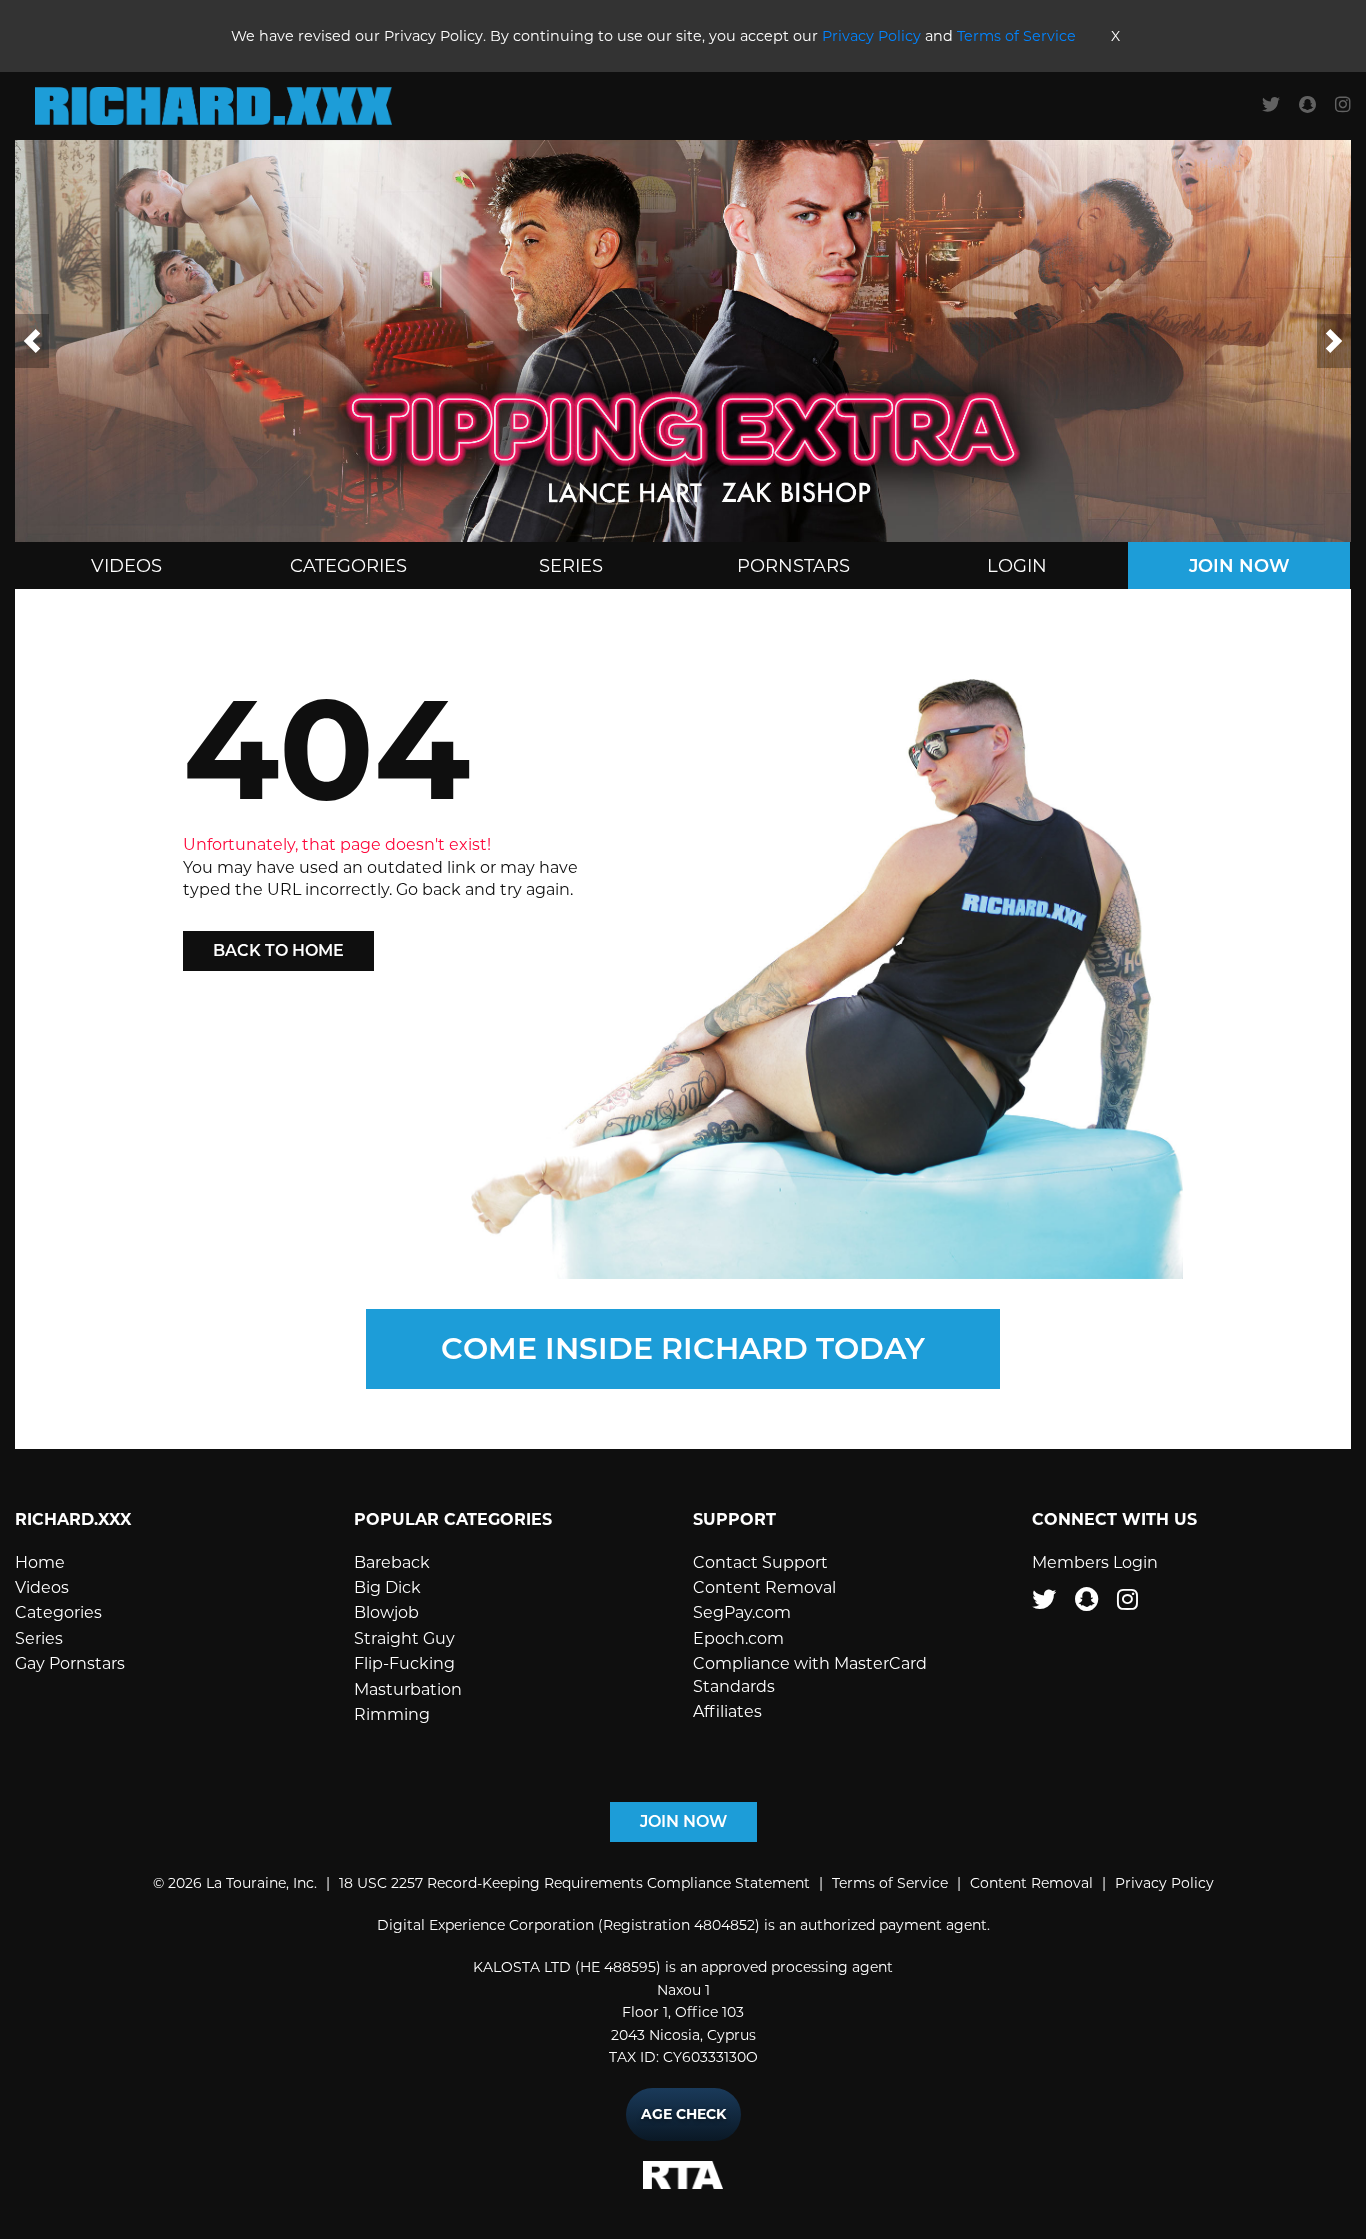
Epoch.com (738, 1638)
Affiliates (727, 1711)
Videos (126, 566)
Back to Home (278, 950)
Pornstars (793, 566)
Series (571, 566)
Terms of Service (1016, 36)
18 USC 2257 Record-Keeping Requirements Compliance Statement (574, 1883)
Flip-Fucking (404, 1663)
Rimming (392, 1714)
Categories (348, 566)
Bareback (392, 1562)
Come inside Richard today (683, 1348)
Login (1017, 566)
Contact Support (760, 1562)
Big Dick (387, 1587)
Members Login (1095, 1562)
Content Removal (764, 1587)
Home (40, 1562)
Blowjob (386, 1612)
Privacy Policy (871, 36)
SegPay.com (742, 1612)
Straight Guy (404, 1638)
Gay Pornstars (70, 1663)
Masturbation (408, 1689)
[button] (32, 341)
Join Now (1239, 566)
